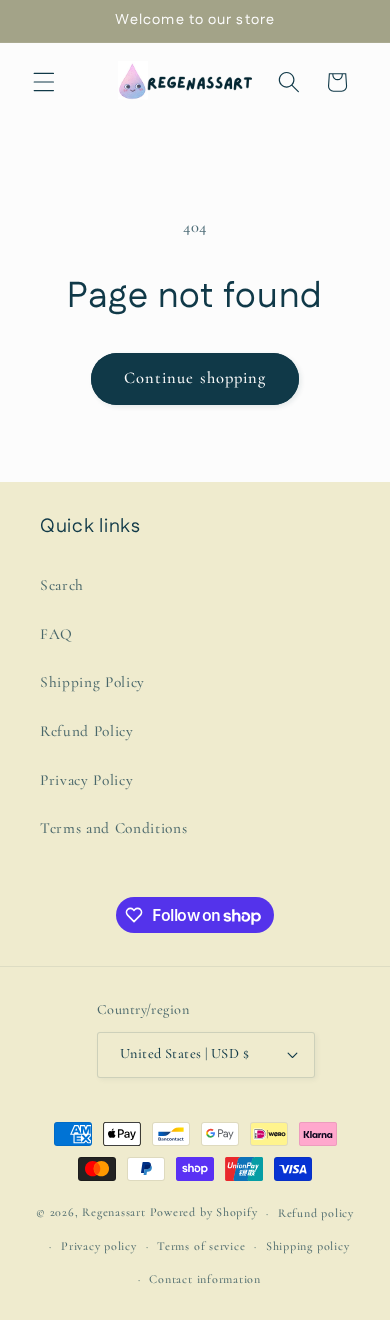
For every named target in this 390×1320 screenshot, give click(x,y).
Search (62, 585)
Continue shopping (195, 378)
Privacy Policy (86, 780)
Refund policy (316, 1213)
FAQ (56, 634)
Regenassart (113, 1213)
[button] (44, 82)
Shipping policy (308, 1246)
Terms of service (201, 1246)
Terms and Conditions (113, 828)
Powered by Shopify (204, 1213)
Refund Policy (87, 731)
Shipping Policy (92, 682)
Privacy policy (99, 1246)
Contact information (205, 1279)
